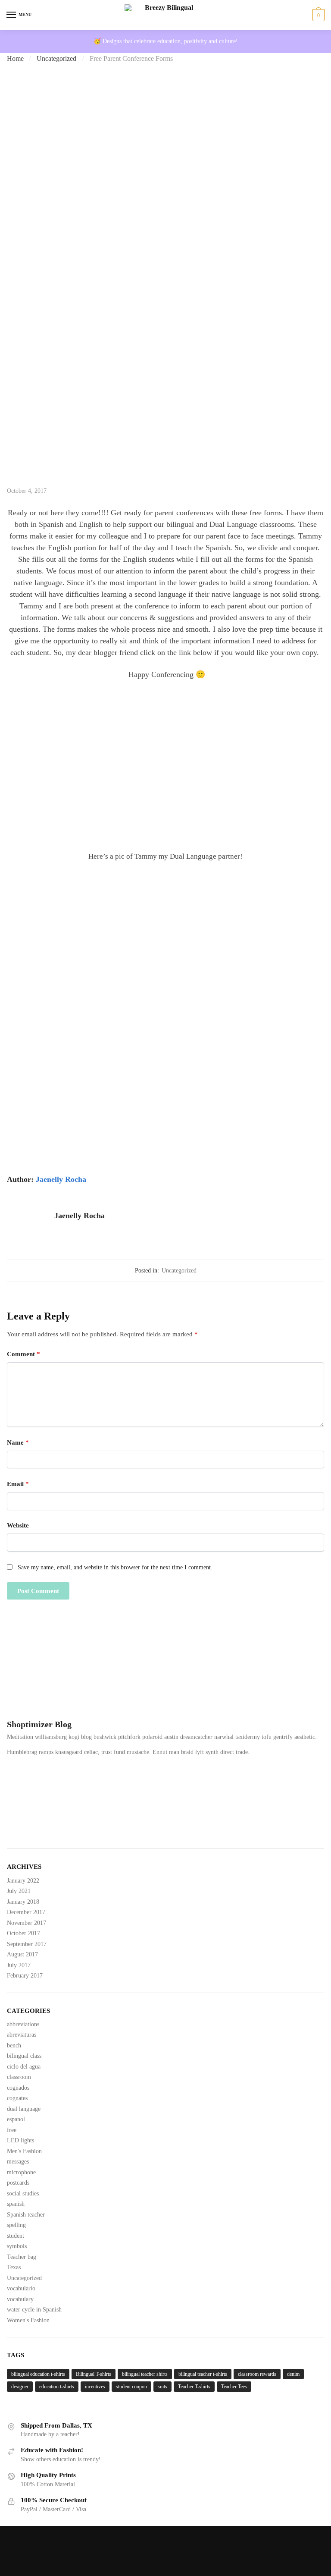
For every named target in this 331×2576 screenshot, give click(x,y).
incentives (95, 2387)
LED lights (20, 2140)
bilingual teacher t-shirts (203, 2374)
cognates (17, 2098)
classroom (19, 2077)
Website (18, 1525)
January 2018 (23, 1902)
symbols (17, 2246)
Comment (23, 1354)
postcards (18, 2183)
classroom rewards (257, 2374)
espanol (16, 2119)
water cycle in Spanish (34, 2310)
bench (14, 2045)
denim (293, 2374)
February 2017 (25, 1976)
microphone (21, 2172)
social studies (23, 2193)
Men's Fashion (24, 2151)
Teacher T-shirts (194, 2387)
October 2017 (23, 1933)
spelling (16, 2225)
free (12, 2130)
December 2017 (26, 1912)
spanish (16, 2204)
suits (162, 2387)
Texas (14, 2267)
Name (18, 1442)
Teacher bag (22, 2257)
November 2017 (27, 1923)
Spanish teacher (26, 2215)
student (16, 2236)
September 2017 (27, 1944)
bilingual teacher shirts (145, 2374)
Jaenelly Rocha (61, 1179)
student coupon (131, 2387)
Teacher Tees (234, 2387)
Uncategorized (56, 58)
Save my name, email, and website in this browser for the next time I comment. (115, 1567)
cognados (18, 2088)
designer (20, 2387)
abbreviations (23, 2024)
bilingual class (24, 2056)
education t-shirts (57, 2387)
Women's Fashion (28, 2320)
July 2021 (19, 1891)
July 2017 (19, 1965)
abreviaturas (22, 2035)
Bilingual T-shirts (94, 2374)
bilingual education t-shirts (38, 2374)
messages (18, 2162)
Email (18, 1484)
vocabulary (20, 2299)
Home (15, 58)
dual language (24, 2109)
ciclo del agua (24, 2067)
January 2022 (23, 1881)
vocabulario (21, 2288)
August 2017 (22, 1954)
